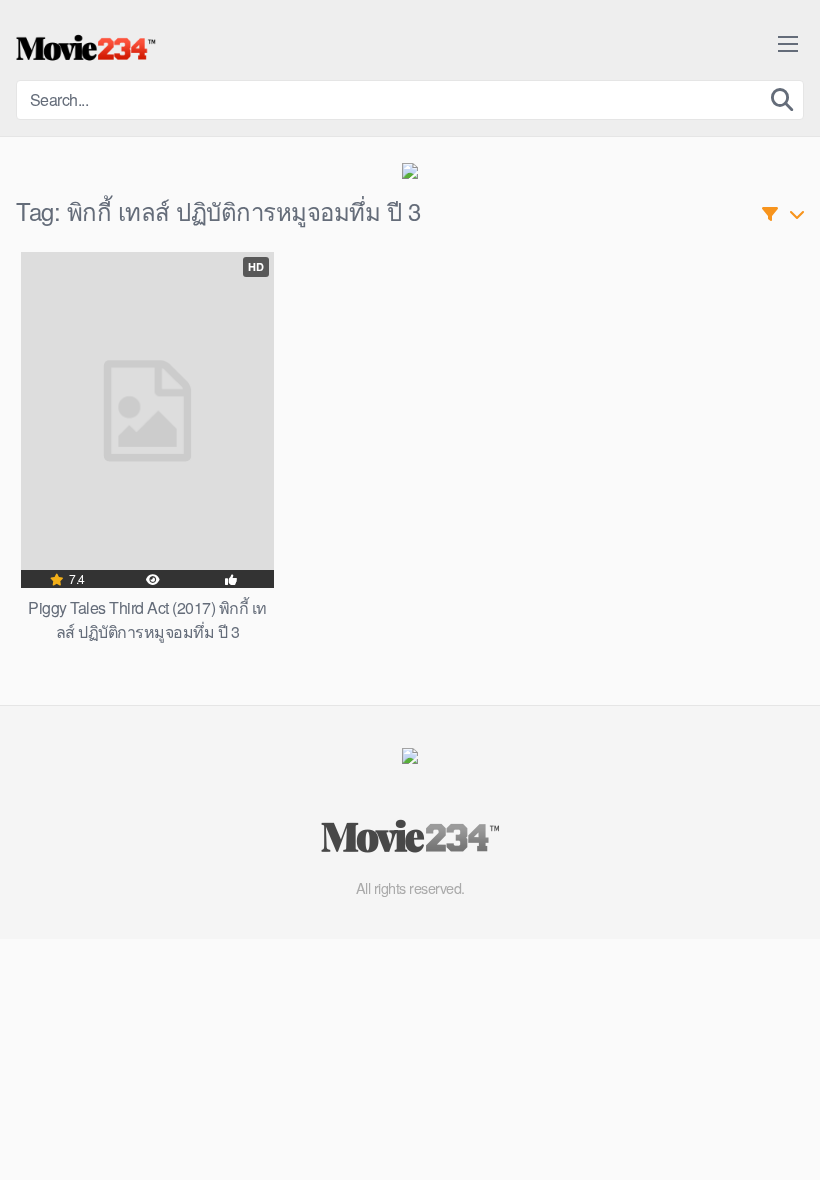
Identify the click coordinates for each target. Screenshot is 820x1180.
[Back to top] (765, 1116)
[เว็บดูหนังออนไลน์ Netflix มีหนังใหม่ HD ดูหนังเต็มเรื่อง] (86, 48)
